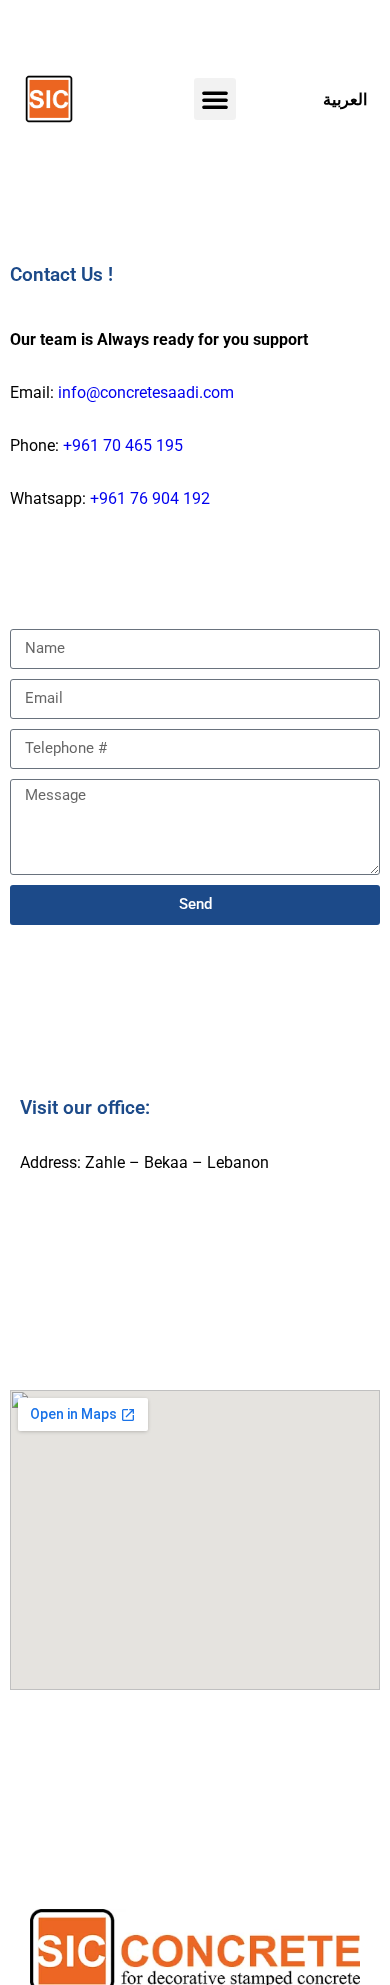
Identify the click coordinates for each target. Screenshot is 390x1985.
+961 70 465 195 (123, 445)
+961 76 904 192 (150, 498)
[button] (215, 99)
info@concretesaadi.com (146, 392)
